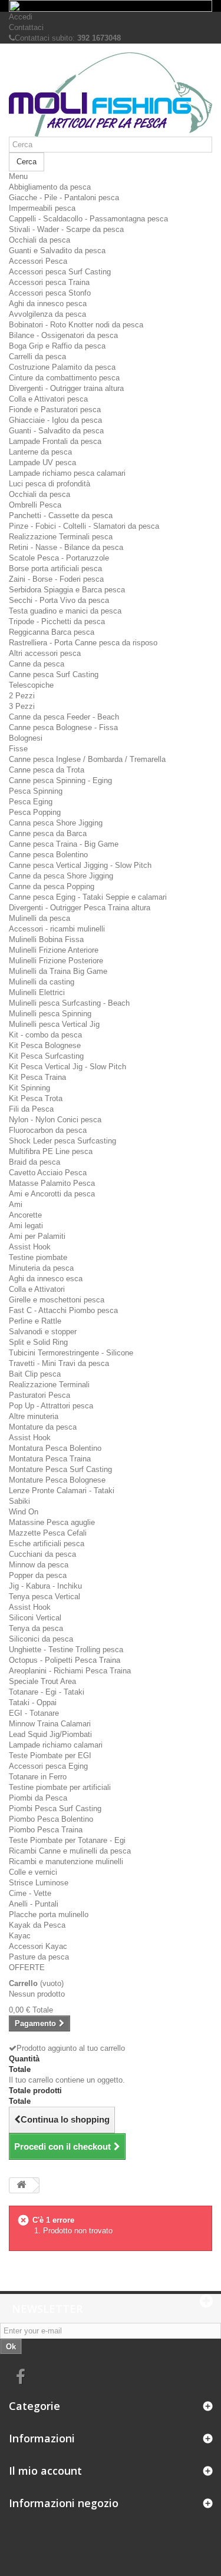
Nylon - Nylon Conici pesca (55, 1120)
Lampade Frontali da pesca (55, 441)
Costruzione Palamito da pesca (62, 367)
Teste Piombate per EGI (50, 1756)
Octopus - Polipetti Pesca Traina (65, 1660)
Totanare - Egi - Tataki (47, 1692)
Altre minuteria (34, 1416)
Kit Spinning (29, 1088)
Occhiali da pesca (39, 240)
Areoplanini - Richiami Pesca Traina (70, 1671)
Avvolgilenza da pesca (47, 314)
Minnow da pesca (39, 1565)
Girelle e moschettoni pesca (57, 1300)
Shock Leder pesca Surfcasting (62, 1141)
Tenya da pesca (36, 1628)
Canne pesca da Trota (47, 770)
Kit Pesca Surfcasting (46, 1056)
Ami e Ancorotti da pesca (52, 1194)
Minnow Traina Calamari (50, 1724)
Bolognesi (26, 738)
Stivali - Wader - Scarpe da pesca (66, 229)
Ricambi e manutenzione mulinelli (66, 1861)
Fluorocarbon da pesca (48, 1130)
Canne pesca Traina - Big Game (64, 844)
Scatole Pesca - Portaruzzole (59, 558)
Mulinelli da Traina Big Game (58, 971)
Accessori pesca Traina (49, 282)
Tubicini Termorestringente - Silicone (71, 1353)
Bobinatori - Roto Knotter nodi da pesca (76, 325)
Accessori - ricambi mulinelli (57, 929)
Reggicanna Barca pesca (52, 632)
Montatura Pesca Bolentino (55, 1448)
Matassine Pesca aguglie (52, 1522)
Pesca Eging (31, 802)
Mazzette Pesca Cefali (48, 1533)
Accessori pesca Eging (48, 1766)
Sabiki (19, 1501)
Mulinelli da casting (42, 982)
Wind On (24, 1512)
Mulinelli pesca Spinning (50, 1014)
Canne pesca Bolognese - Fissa (63, 727)
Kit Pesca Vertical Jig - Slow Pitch (67, 1067)
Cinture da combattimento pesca (64, 378)
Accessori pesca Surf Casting (60, 272)
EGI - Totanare (34, 1713)
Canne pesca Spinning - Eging (60, 780)
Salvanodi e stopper (43, 1332)
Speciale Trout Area (42, 1681)
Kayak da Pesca (37, 1925)
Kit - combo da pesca (45, 1035)
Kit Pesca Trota (36, 1098)
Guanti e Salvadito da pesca (57, 251)
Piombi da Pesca (38, 1798)
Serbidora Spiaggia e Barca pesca (67, 590)
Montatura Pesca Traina (50, 1459)
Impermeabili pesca (42, 208)
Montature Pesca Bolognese (57, 1480)
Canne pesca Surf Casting (54, 674)
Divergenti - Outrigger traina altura (66, 388)
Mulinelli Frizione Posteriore (56, 961)
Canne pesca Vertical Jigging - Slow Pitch (80, 865)
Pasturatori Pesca (39, 1395)
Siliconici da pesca (41, 1639)
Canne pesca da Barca (48, 833)
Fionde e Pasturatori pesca (55, 410)
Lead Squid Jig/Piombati (50, 1734)
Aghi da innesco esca (46, 1279)
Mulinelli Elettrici (37, 992)
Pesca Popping (35, 812)
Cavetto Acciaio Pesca (48, 1173)
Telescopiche (31, 685)
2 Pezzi (22, 696)
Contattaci (26, 27)
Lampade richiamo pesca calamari (67, 473)
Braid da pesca (34, 1162)
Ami (16, 1204)
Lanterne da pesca (40, 452)
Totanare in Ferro (38, 1777)
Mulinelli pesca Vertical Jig (54, 1024)
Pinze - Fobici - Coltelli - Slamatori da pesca (84, 526)
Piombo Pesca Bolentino (51, 1819)
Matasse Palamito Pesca (52, 1183)
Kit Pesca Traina (37, 1077)
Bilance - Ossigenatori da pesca (63, 335)
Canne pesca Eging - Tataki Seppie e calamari (88, 897)
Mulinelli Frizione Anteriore (54, 950)
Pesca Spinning (36, 791)
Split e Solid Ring (38, 1342)
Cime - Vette (30, 1893)
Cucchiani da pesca (42, 1554)
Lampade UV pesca (42, 463)
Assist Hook (30, 1247)
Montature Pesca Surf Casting (60, 1469)
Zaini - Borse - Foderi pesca (56, 579)
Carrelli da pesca (37, 357)
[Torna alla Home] (21, 2185)
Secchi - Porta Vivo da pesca (59, 600)
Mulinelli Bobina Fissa (46, 939)
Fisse (18, 749)
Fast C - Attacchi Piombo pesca (63, 1310)
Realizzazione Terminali (49, 1385)
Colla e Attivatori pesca (48, 399)
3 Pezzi (22, 706)
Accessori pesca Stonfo (50, 293)
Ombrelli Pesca (35, 505)
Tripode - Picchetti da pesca (57, 621)
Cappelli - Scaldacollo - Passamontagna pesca (88, 219)
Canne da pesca (37, 664)
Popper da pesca (38, 1575)
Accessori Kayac (38, 1946)
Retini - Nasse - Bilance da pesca (66, 547)
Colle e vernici (33, 1872)
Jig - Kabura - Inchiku (45, 1586)
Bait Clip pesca (35, 1374)
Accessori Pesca (38, 261)
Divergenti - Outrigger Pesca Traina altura (80, 908)
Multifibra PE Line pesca (51, 1151)
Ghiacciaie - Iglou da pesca (55, 420)
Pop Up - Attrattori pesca (51, 1406)
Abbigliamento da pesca (50, 187)
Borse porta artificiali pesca (55, 568)
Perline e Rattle (35, 1321)
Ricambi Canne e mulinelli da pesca (70, 1851)
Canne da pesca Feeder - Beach (64, 717)
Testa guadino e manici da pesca (65, 611)
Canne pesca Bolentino (48, 855)
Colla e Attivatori (37, 1289)
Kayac (20, 1936)
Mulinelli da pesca (39, 918)
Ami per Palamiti (37, 1236)
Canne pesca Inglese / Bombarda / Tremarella (87, 759)
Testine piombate (38, 1257)
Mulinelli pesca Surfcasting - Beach (69, 1003)
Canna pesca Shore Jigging (56, 823)
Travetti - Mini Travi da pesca (59, 1363)
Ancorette (25, 1215)
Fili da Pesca (31, 1109)
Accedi (21, 17)
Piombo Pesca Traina (46, 1830)
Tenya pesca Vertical (44, 1597)
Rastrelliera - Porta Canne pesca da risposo (83, 643)
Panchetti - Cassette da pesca (61, 515)
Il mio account (45, 2471)
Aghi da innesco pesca (48, 304)
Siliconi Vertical (35, 1618)
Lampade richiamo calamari (56, 1745)
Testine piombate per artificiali (60, 1787)
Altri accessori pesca (45, 653)
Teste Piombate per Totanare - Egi (67, 1840)
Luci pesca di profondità (50, 484)
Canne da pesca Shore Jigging (61, 876)
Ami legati (26, 1226)
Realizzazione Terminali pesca (61, 537)
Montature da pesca (43, 1427)
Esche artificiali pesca (47, 1544)
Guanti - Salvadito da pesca (56, 431)
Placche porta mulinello (49, 1914)
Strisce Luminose (39, 1883)
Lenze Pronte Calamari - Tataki (62, 1491)
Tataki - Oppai (33, 1703)
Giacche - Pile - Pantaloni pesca (64, 198)
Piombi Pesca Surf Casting (55, 1808)
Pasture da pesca (39, 1957)
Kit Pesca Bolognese (45, 1045)
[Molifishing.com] (111, 95)
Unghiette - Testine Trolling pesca (66, 1650)
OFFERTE (27, 1967)
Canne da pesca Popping (52, 886)
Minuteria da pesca (41, 1268)
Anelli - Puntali (34, 1904)
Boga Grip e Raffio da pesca (57, 346)
